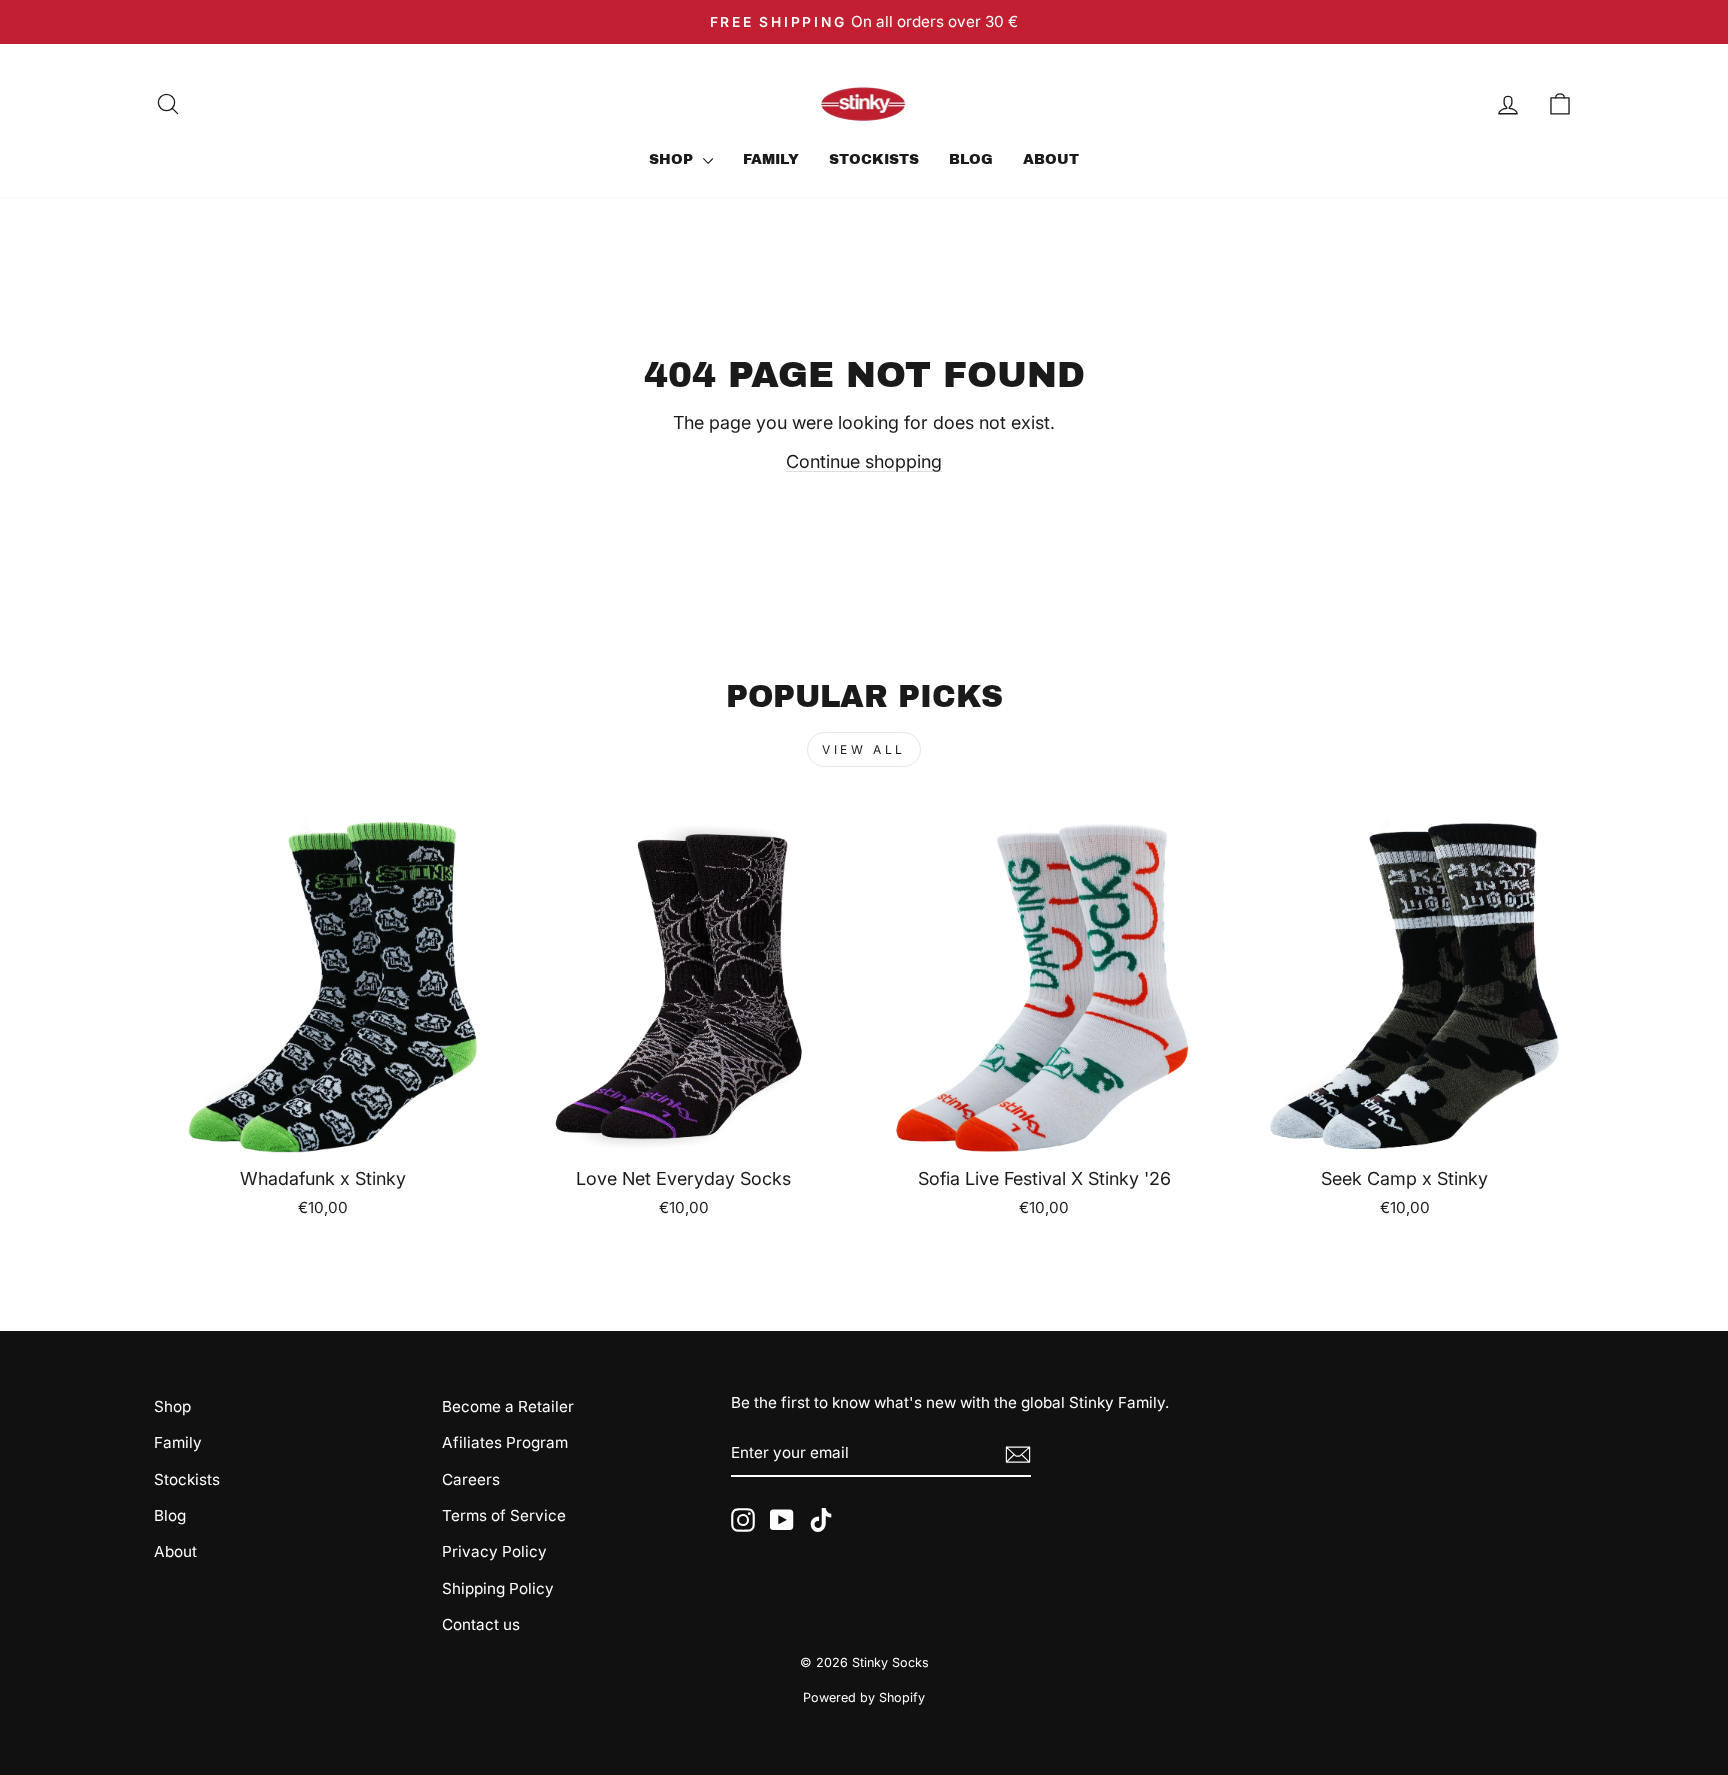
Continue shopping (864, 461)
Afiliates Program (505, 1442)
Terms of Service (504, 1515)
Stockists (874, 159)
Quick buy (323, 1129)
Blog (971, 159)
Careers (471, 1479)
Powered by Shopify (864, 1697)
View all (864, 749)
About (1051, 159)
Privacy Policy (494, 1551)
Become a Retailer (508, 1406)
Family (771, 159)
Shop (673, 159)
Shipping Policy (498, 1588)
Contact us (481, 1624)
